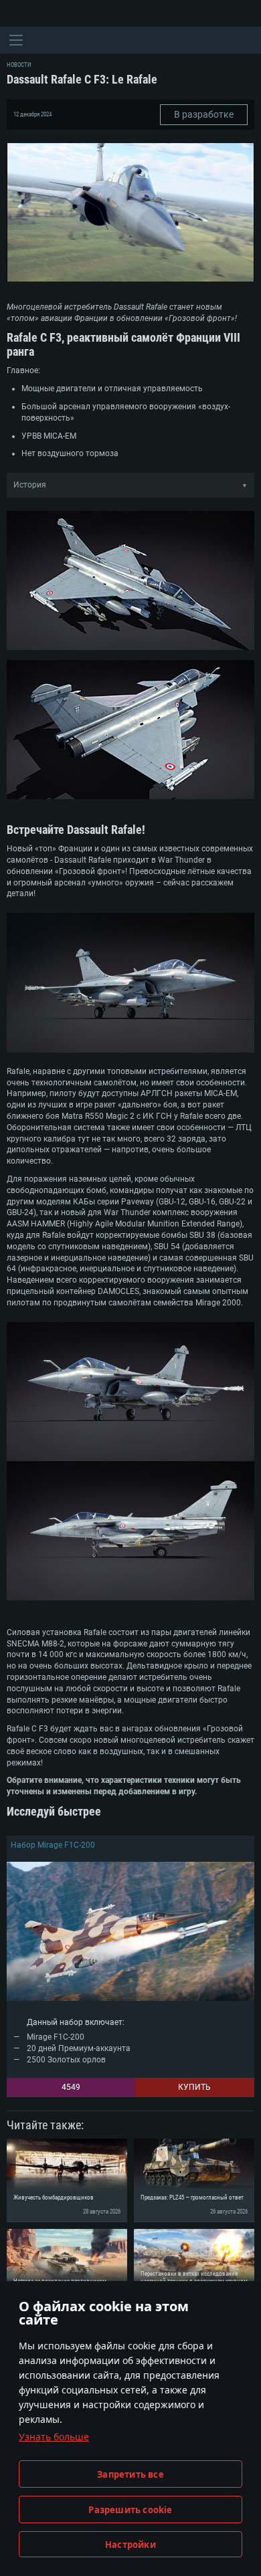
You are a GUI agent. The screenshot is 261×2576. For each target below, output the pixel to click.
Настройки (130, 2545)
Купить (194, 2087)
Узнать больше (54, 2437)
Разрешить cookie (130, 2510)
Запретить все (130, 2474)
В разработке (204, 114)
